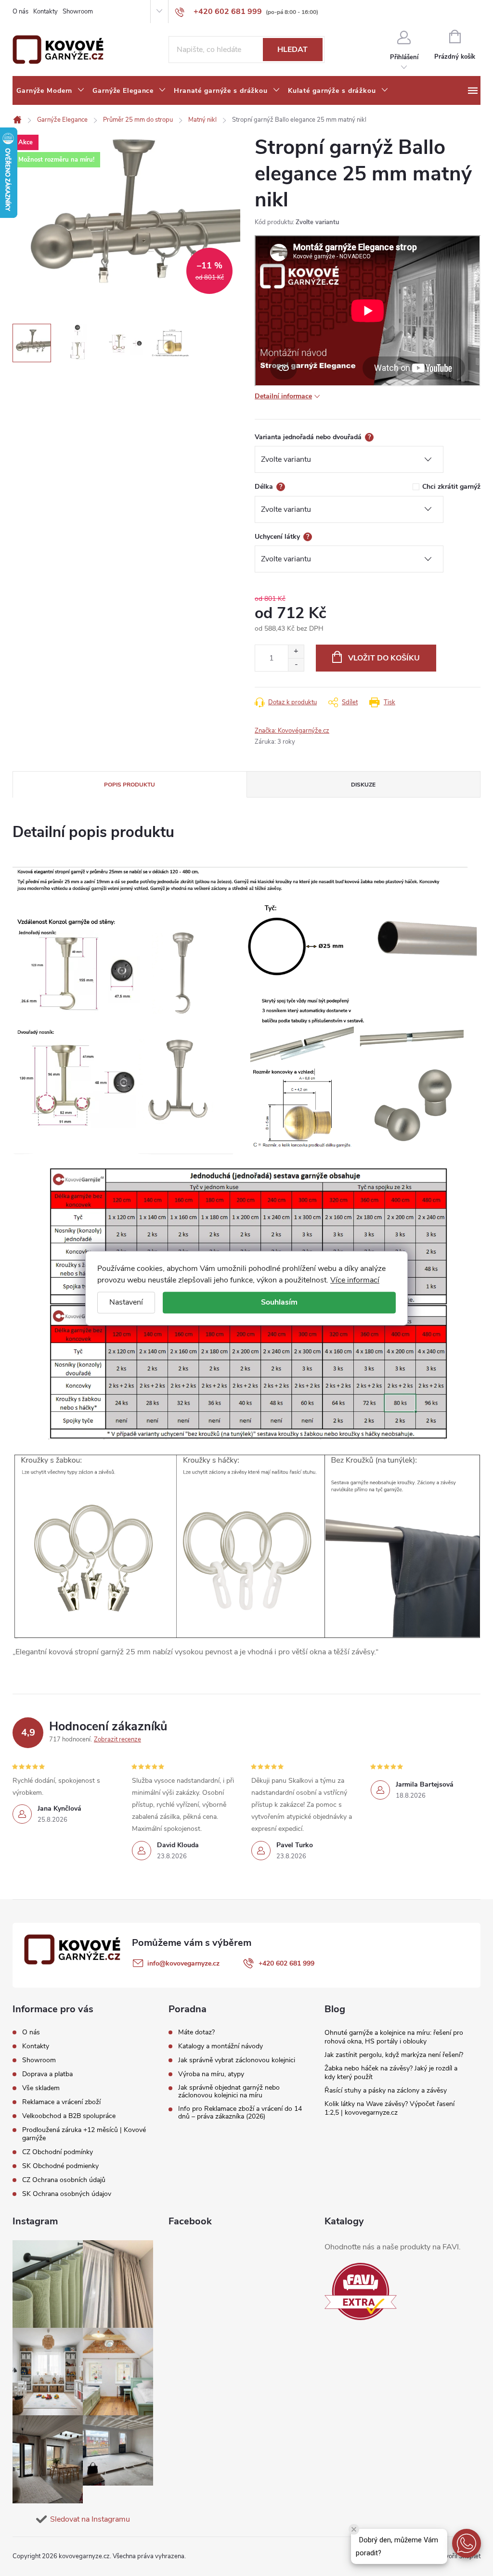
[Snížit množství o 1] (296, 665)
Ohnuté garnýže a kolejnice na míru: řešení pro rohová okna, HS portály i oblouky (394, 2037)
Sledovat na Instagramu (90, 2519)
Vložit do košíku (384, 658)
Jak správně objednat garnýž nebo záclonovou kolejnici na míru (229, 2092)
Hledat (292, 50)
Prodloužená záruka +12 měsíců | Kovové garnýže (84, 2134)
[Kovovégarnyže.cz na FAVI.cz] (361, 2291)
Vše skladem (41, 2088)
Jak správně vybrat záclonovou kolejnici (237, 2060)
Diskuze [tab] (363, 785)
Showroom (78, 12)
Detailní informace (283, 396)
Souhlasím (279, 1302)
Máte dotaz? (196, 2032)
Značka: (292, 731)
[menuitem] (51, 91)
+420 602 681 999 (286, 1963)
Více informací (355, 1280)
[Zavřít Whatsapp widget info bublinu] (354, 2529)
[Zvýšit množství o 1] (296, 652)
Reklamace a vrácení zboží (61, 2102)
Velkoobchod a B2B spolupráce (69, 2116)
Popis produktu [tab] (130, 785)
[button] (467, 2543)
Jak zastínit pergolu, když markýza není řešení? (394, 2055)
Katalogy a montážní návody (221, 2046)
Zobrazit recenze (117, 1739)
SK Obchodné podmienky (60, 2166)
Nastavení (126, 1302)
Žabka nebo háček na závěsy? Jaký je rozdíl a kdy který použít (391, 2073)
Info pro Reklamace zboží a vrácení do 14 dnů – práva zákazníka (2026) (240, 2113)
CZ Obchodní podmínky (58, 2152)
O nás (20, 12)
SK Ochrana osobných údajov (67, 2194)
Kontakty (45, 12)
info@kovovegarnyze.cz (183, 1963)
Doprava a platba (47, 2074)
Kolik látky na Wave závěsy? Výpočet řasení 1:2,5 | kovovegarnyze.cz (389, 2108)
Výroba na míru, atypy (211, 2074)
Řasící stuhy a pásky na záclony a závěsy (386, 2090)
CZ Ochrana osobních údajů (64, 2180)
